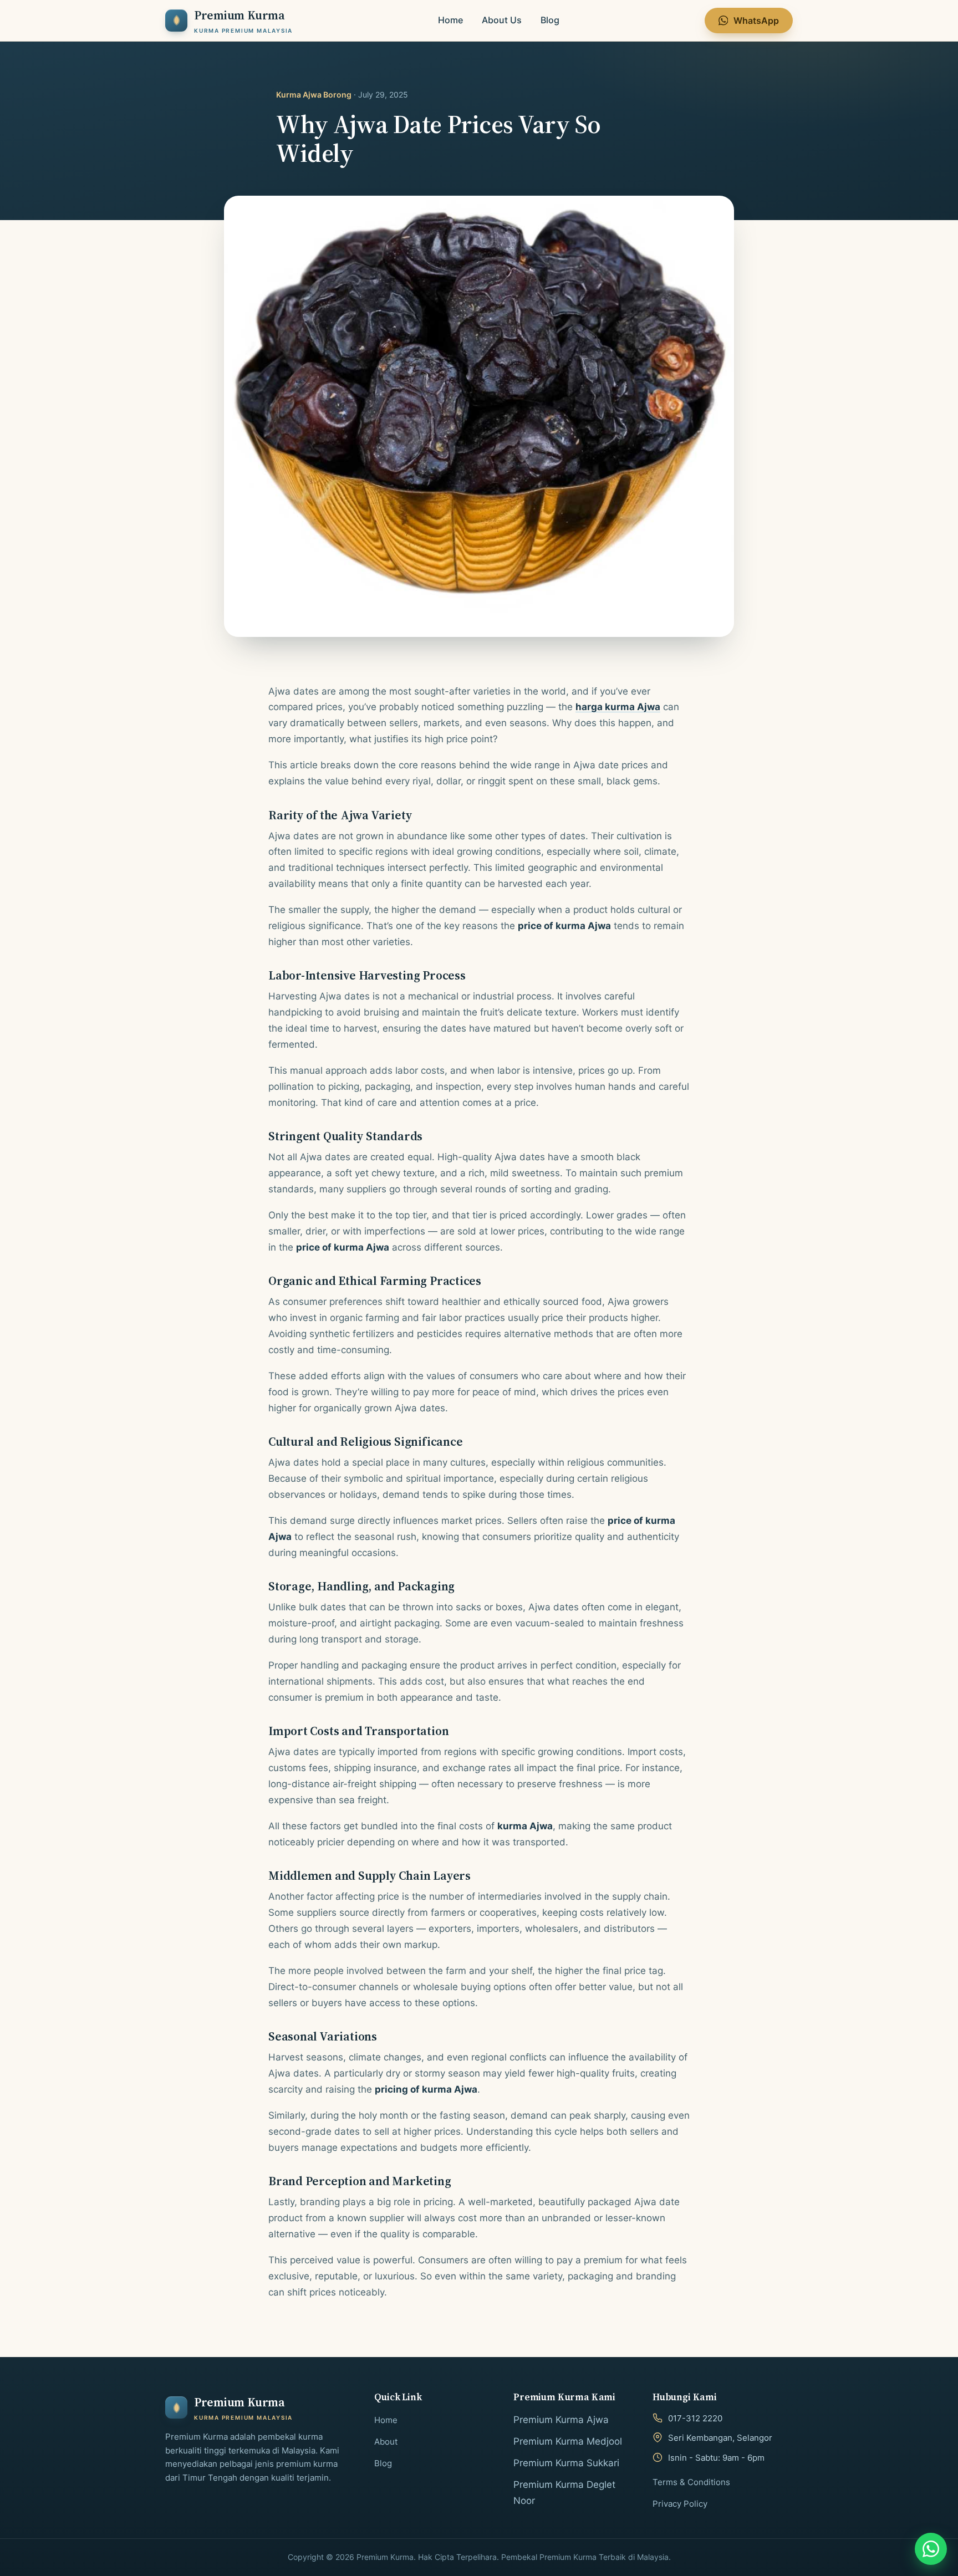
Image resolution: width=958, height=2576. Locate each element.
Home (450, 20)
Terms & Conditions (691, 2482)
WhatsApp (756, 21)
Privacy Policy (680, 2504)
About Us (502, 20)
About (386, 2442)
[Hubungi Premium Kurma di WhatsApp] (931, 2549)
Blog (550, 20)
